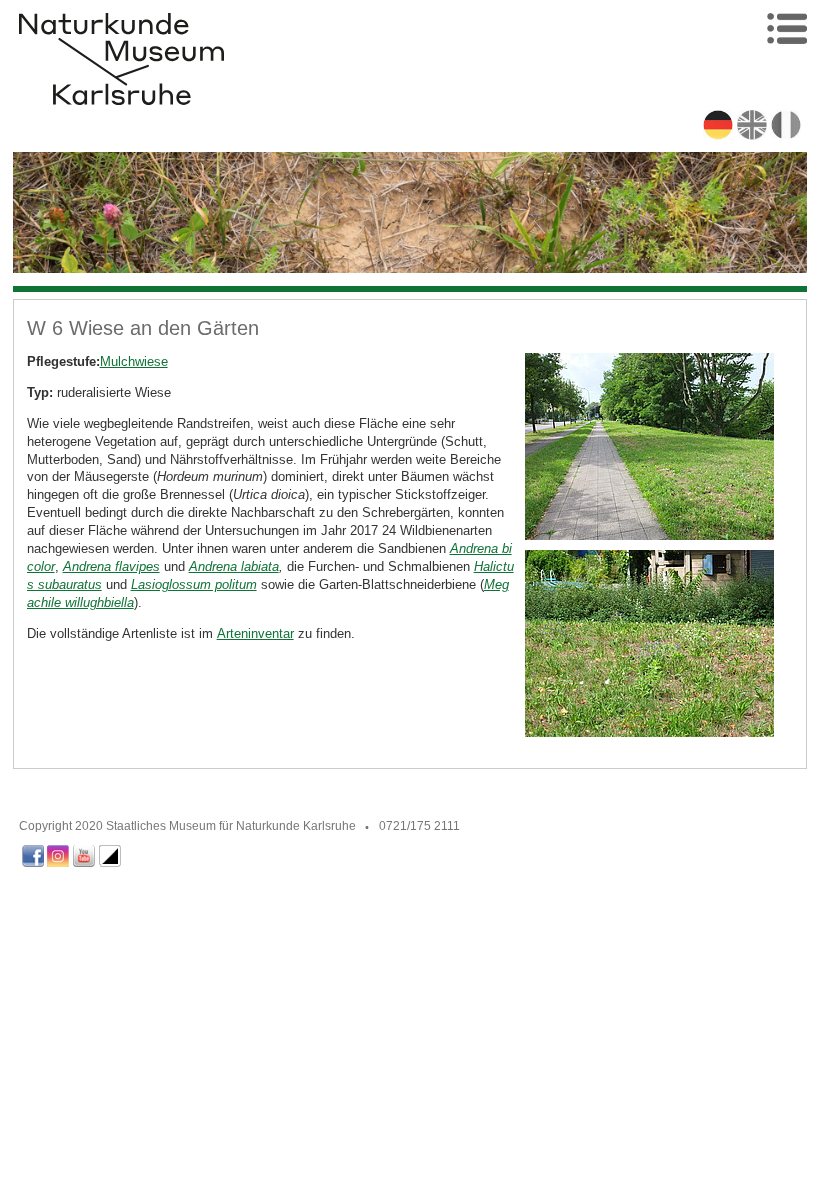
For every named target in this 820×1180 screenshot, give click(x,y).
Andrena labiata (234, 566)
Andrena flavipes (111, 566)
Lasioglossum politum (194, 584)
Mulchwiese (134, 361)
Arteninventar (255, 633)
